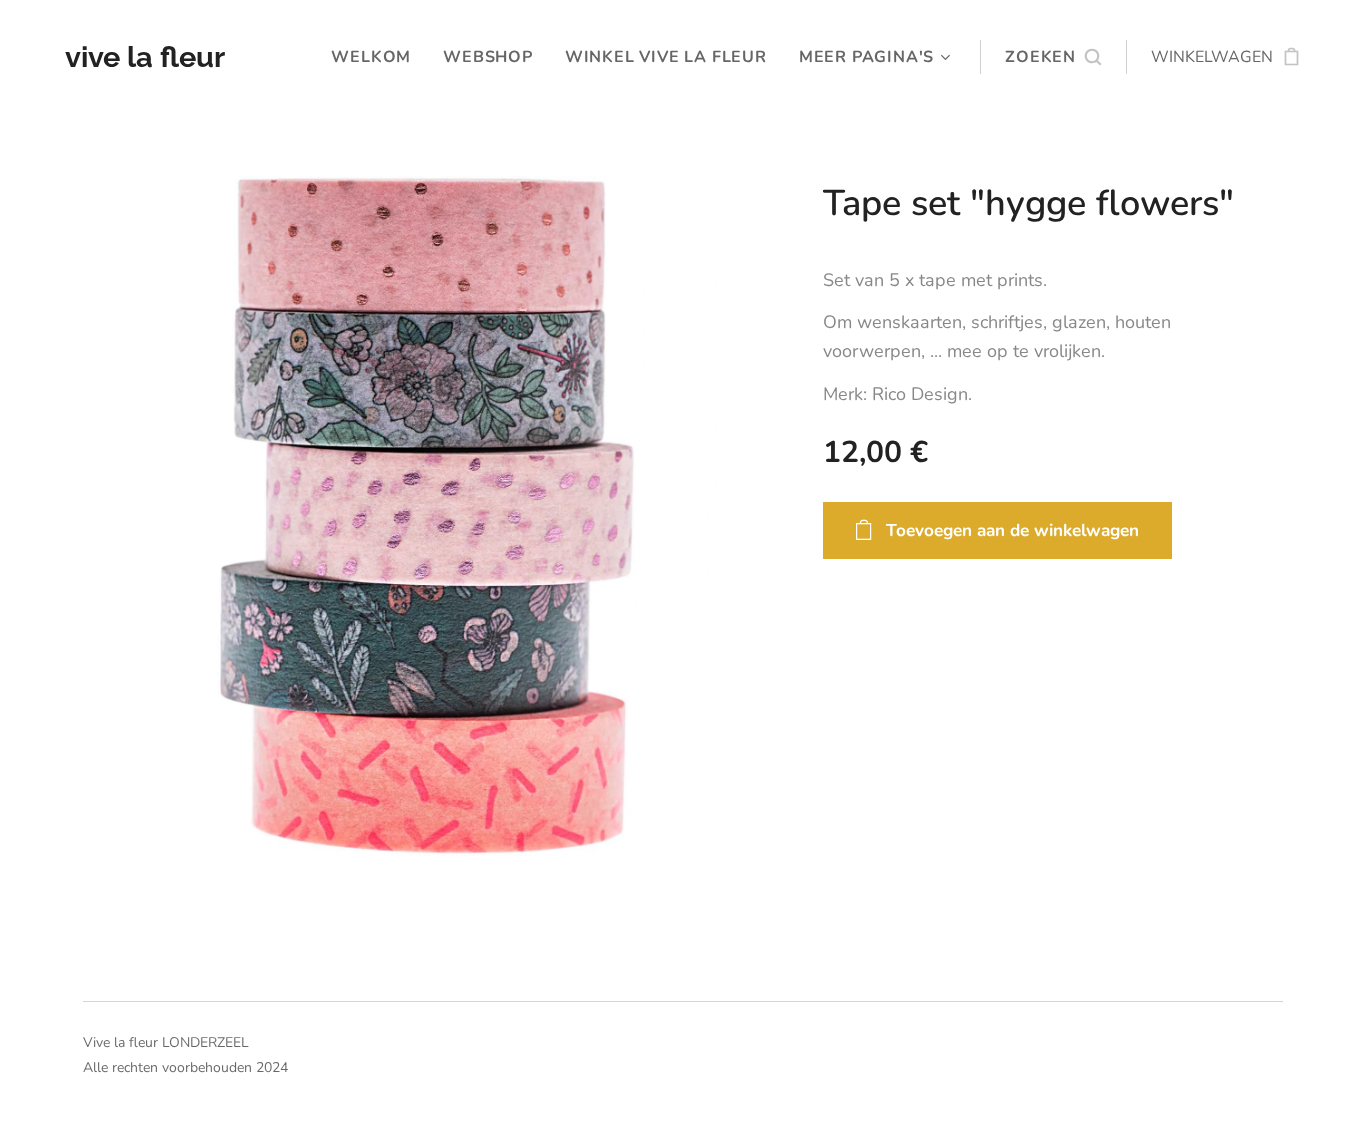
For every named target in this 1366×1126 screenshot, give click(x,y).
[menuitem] (376, 57)
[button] (1053, 57)
